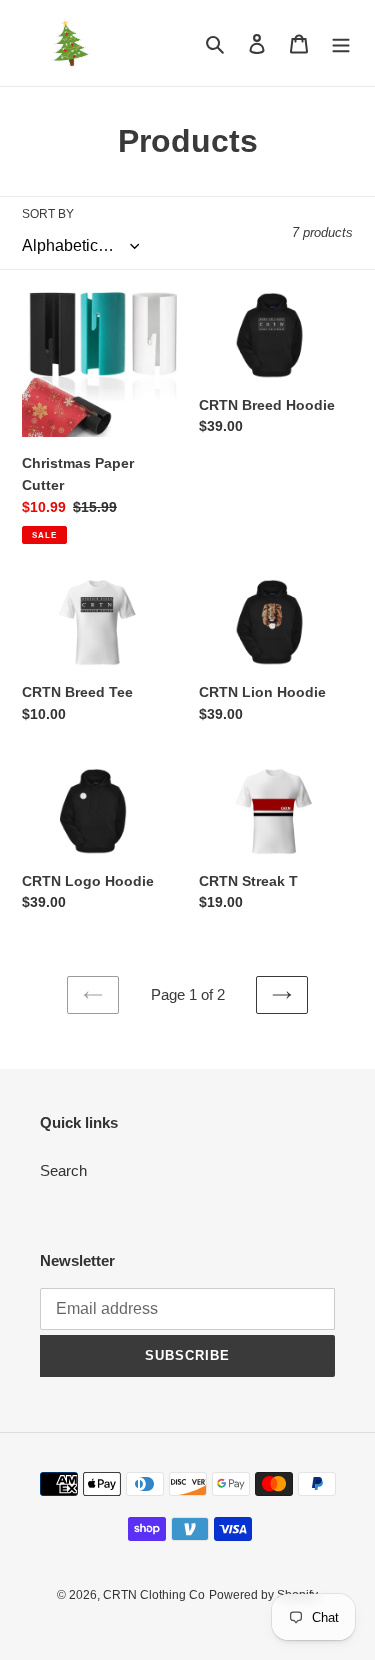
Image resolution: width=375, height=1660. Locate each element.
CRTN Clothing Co (154, 1595)
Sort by (48, 214)
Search (63, 1170)
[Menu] (341, 43)
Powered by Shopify (263, 1595)
